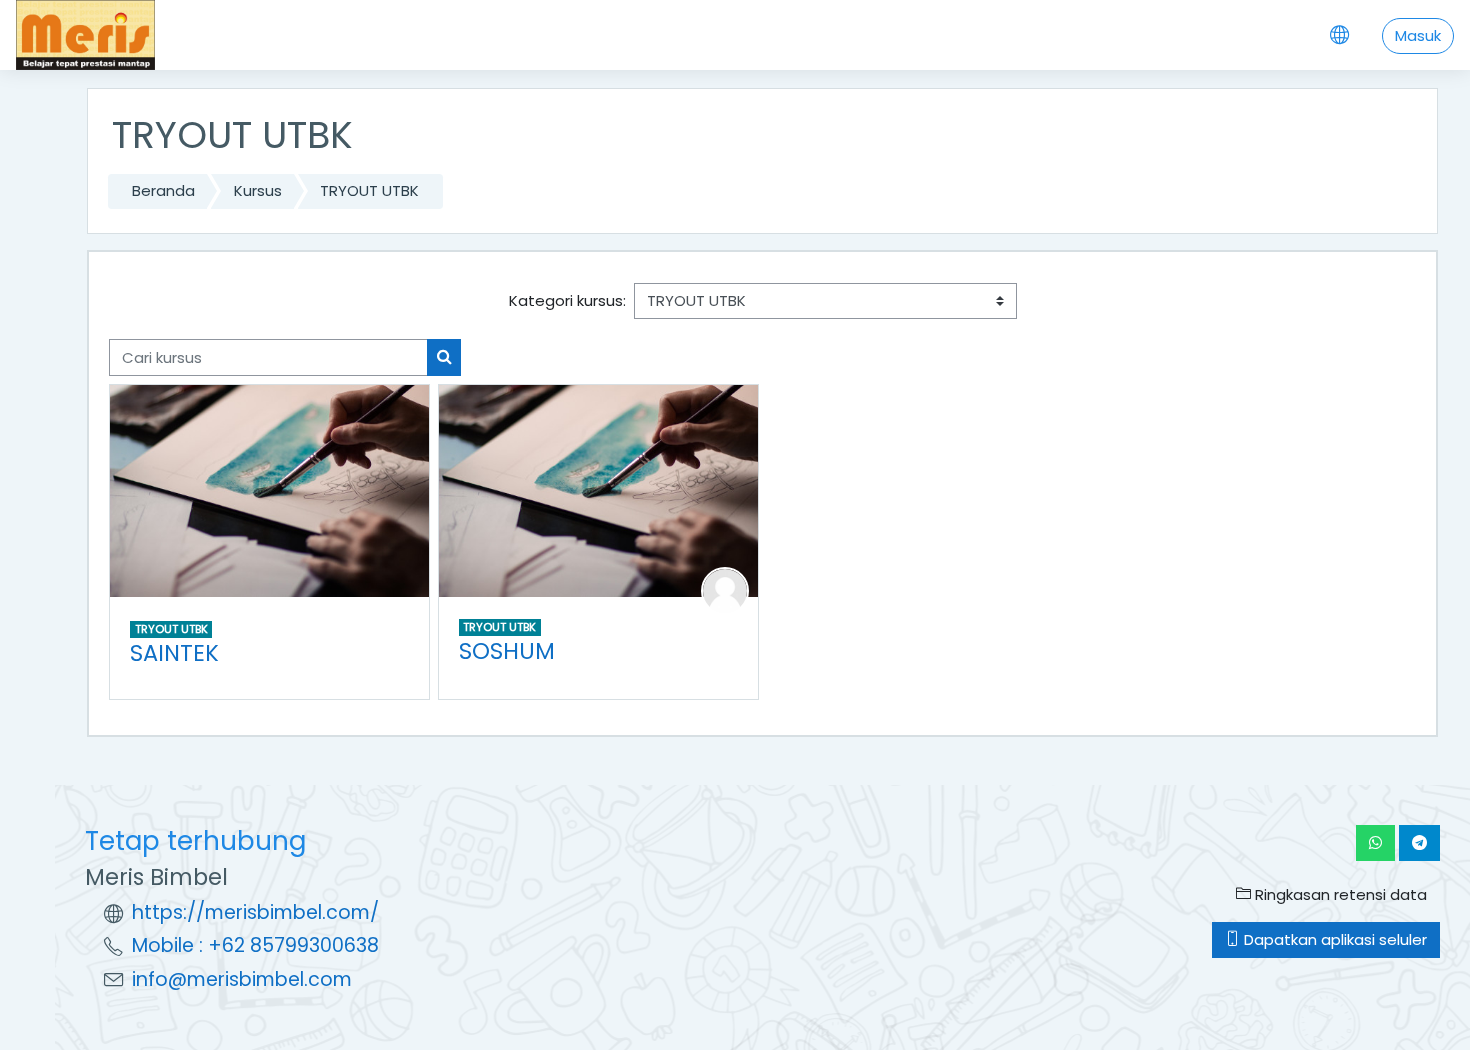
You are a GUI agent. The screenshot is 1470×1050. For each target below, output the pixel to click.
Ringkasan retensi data (1339, 894)
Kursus (258, 190)
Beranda (163, 190)
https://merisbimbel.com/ (255, 912)
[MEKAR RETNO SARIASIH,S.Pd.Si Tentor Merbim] (725, 589)
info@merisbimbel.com (242, 979)
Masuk (1418, 35)
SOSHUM (507, 651)
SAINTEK (174, 653)
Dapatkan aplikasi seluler (1333, 939)
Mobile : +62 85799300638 (255, 945)
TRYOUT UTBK (369, 190)
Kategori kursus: (567, 300)
